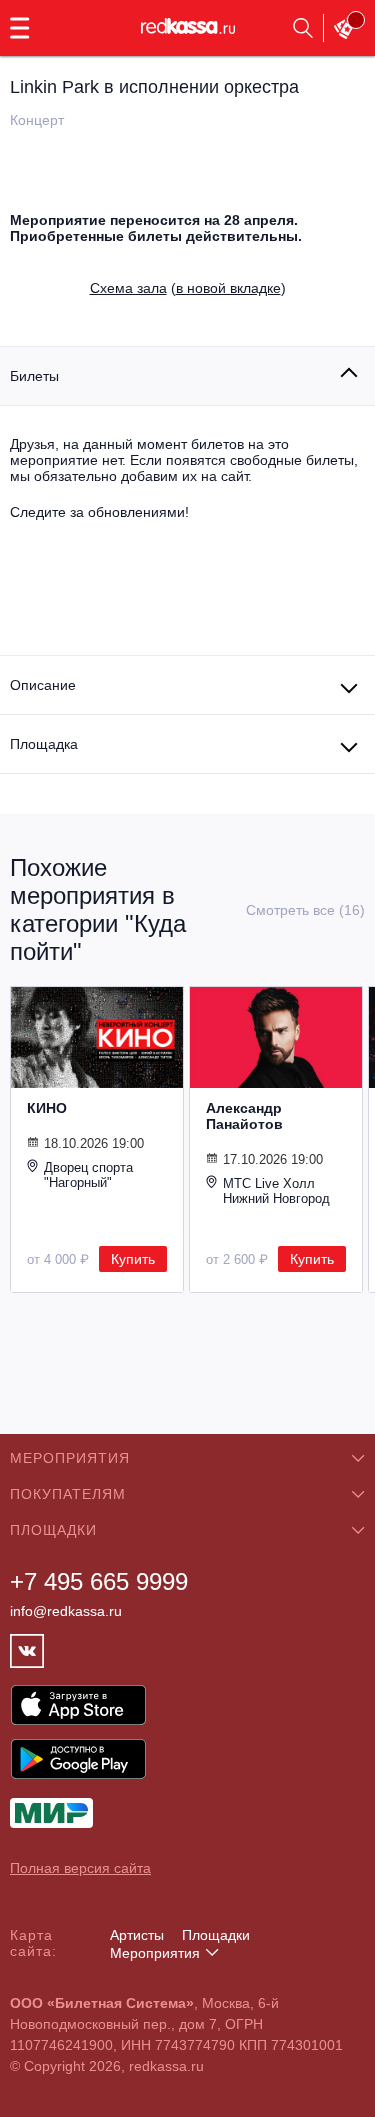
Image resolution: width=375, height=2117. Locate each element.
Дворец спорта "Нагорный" (88, 1175)
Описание (43, 685)
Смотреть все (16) (305, 910)
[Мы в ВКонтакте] (27, 1651)
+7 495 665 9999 (99, 1581)
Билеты (34, 376)
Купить (133, 1259)
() (188, 288)
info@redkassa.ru (66, 1611)
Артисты (137, 1935)
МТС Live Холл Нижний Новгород (276, 1191)
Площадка (44, 744)
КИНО (47, 1108)
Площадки (216, 1935)
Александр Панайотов (244, 1116)
